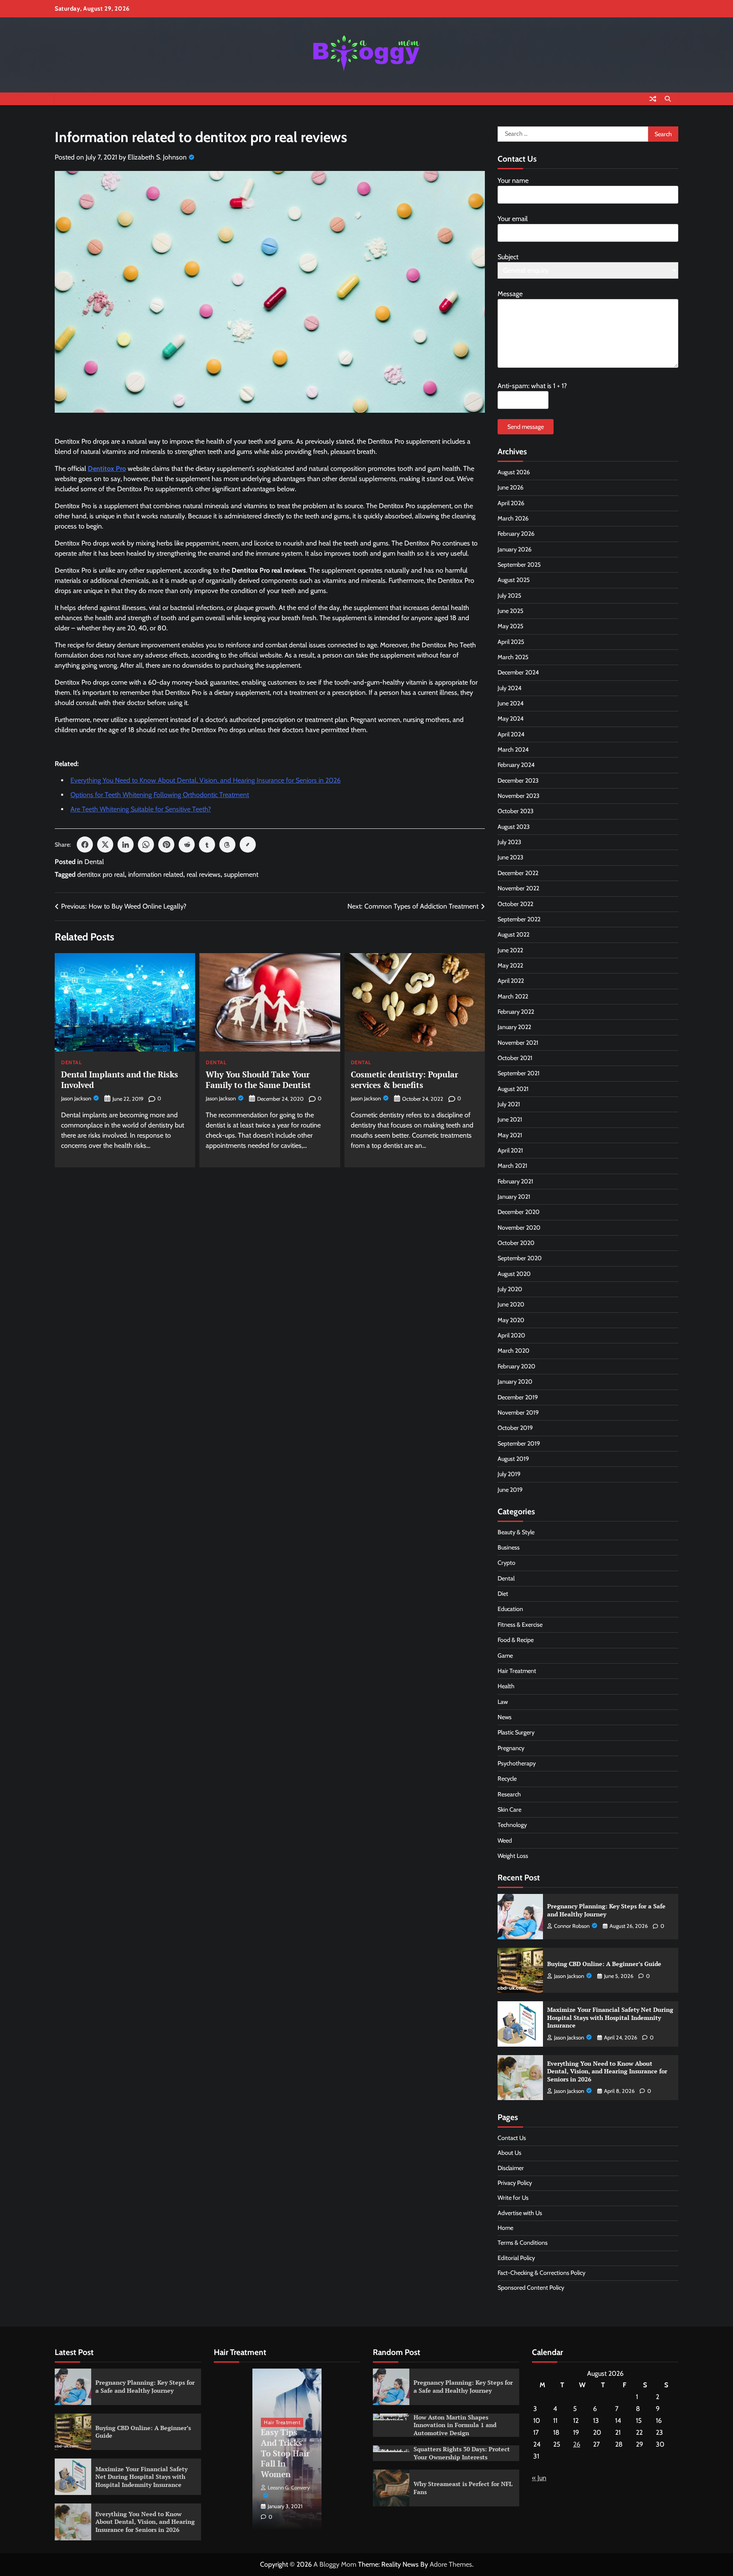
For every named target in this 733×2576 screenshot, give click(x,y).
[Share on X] (105, 845)
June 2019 (510, 1490)
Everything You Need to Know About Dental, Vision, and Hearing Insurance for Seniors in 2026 (206, 780)
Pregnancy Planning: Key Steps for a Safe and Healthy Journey (606, 1910)
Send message (526, 427)
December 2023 (518, 780)
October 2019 (515, 1428)
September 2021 (519, 1073)
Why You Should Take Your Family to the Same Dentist (258, 1080)
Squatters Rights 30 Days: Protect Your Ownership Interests (462, 2453)
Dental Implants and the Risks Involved (120, 1080)
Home (505, 2228)
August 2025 (514, 580)
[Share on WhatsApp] (146, 845)
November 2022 (518, 888)
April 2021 (510, 1150)
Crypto (506, 1563)
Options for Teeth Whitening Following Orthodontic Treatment (160, 795)
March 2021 (512, 1166)
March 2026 (513, 518)
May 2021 (510, 1135)
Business (509, 1547)
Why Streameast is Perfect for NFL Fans (463, 2488)
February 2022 (516, 1012)
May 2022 (510, 965)
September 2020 (520, 1258)
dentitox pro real (101, 874)
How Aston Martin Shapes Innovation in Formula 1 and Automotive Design (455, 2425)
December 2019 (518, 1397)
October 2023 (516, 811)
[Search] (668, 99)
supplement (241, 874)
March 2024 (513, 750)
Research (509, 1794)
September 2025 (519, 565)
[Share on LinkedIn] (126, 845)
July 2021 (509, 1104)
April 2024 (511, 734)
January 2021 (514, 1197)
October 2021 (515, 1058)
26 (577, 2444)
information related (156, 874)
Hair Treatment (517, 1671)
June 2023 (511, 857)
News (505, 1717)
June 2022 (510, 950)
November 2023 (519, 796)
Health (506, 1686)
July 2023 (509, 842)
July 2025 (509, 596)
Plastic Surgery (516, 1732)
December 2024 (518, 672)
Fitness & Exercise (520, 1625)
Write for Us (513, 2198)
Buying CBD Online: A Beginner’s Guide (604, 1964)
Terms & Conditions (523, 2243)
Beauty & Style (516, 1532)
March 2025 (513, 657)
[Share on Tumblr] (207, 845)
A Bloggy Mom (335, 2564)
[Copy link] (248, 845)
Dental (94, 862)
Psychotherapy (517, 1763)
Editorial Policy (516, 2258)
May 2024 (511, 719)
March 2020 (513, 1351)
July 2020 (510, 1289)
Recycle (507, 1779)
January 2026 (515, 549)
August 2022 (513, 934)
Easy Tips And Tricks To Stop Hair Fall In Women (285, 2453)
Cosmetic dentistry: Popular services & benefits (404, 1080)
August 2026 (514, 472)
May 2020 (511, 1320)
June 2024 (511, 703)
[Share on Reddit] (187, 845)
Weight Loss (513, 1856)
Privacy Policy (515, 2183)
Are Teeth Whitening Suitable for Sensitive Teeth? (141, 809)
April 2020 (511, 1335)
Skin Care (509, 1810)
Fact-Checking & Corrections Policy (541, 2273)
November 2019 (518, 1412)
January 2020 (515, 1382)
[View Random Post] (653, 99)
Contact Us (512, 2138)
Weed (505, 1840)
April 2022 (511, 981)
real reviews (204, 874)
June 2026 (511, 487)
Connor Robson (572, 1926)
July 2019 (509, 1474)
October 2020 (516, 1243)
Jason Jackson (76, 1098)
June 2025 (511, 611)
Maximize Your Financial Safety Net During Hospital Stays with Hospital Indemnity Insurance (610, 2017)
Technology (512, 1825)
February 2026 (516, 534)
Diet (503, 1594)
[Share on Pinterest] (166, 845)
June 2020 (511, 1304)
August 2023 (514, 827)
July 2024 (509, 688)
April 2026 (511, 503)
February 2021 (515, 1181)
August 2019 (513, 1459)
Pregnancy (511, 1748)
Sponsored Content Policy (531, 2288)
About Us (509, 2153)
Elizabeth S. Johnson (157, 157)
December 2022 (518, 873)
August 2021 (513, 1089)
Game (505, 1656)
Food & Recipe (516, 1640)
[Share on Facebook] (85, 845)
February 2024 (516, 765)
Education (510, 1609)
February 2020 (516, 1366)
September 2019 (519, 1443)
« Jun (539, 2478)
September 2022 (519, 919)
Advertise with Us (520, 2213)
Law (503, 1702)
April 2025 (511, 642)
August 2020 (514, 1274)
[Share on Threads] (227, 845)
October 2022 (515, 904)
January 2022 (514, 1027)
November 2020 (519, 1228)
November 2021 (518, 1043)
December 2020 (519, 1212)
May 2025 (511, 626)
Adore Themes (451, 2564)
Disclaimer (511, 2168)
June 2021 (510, 1119)
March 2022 (513, 996)
